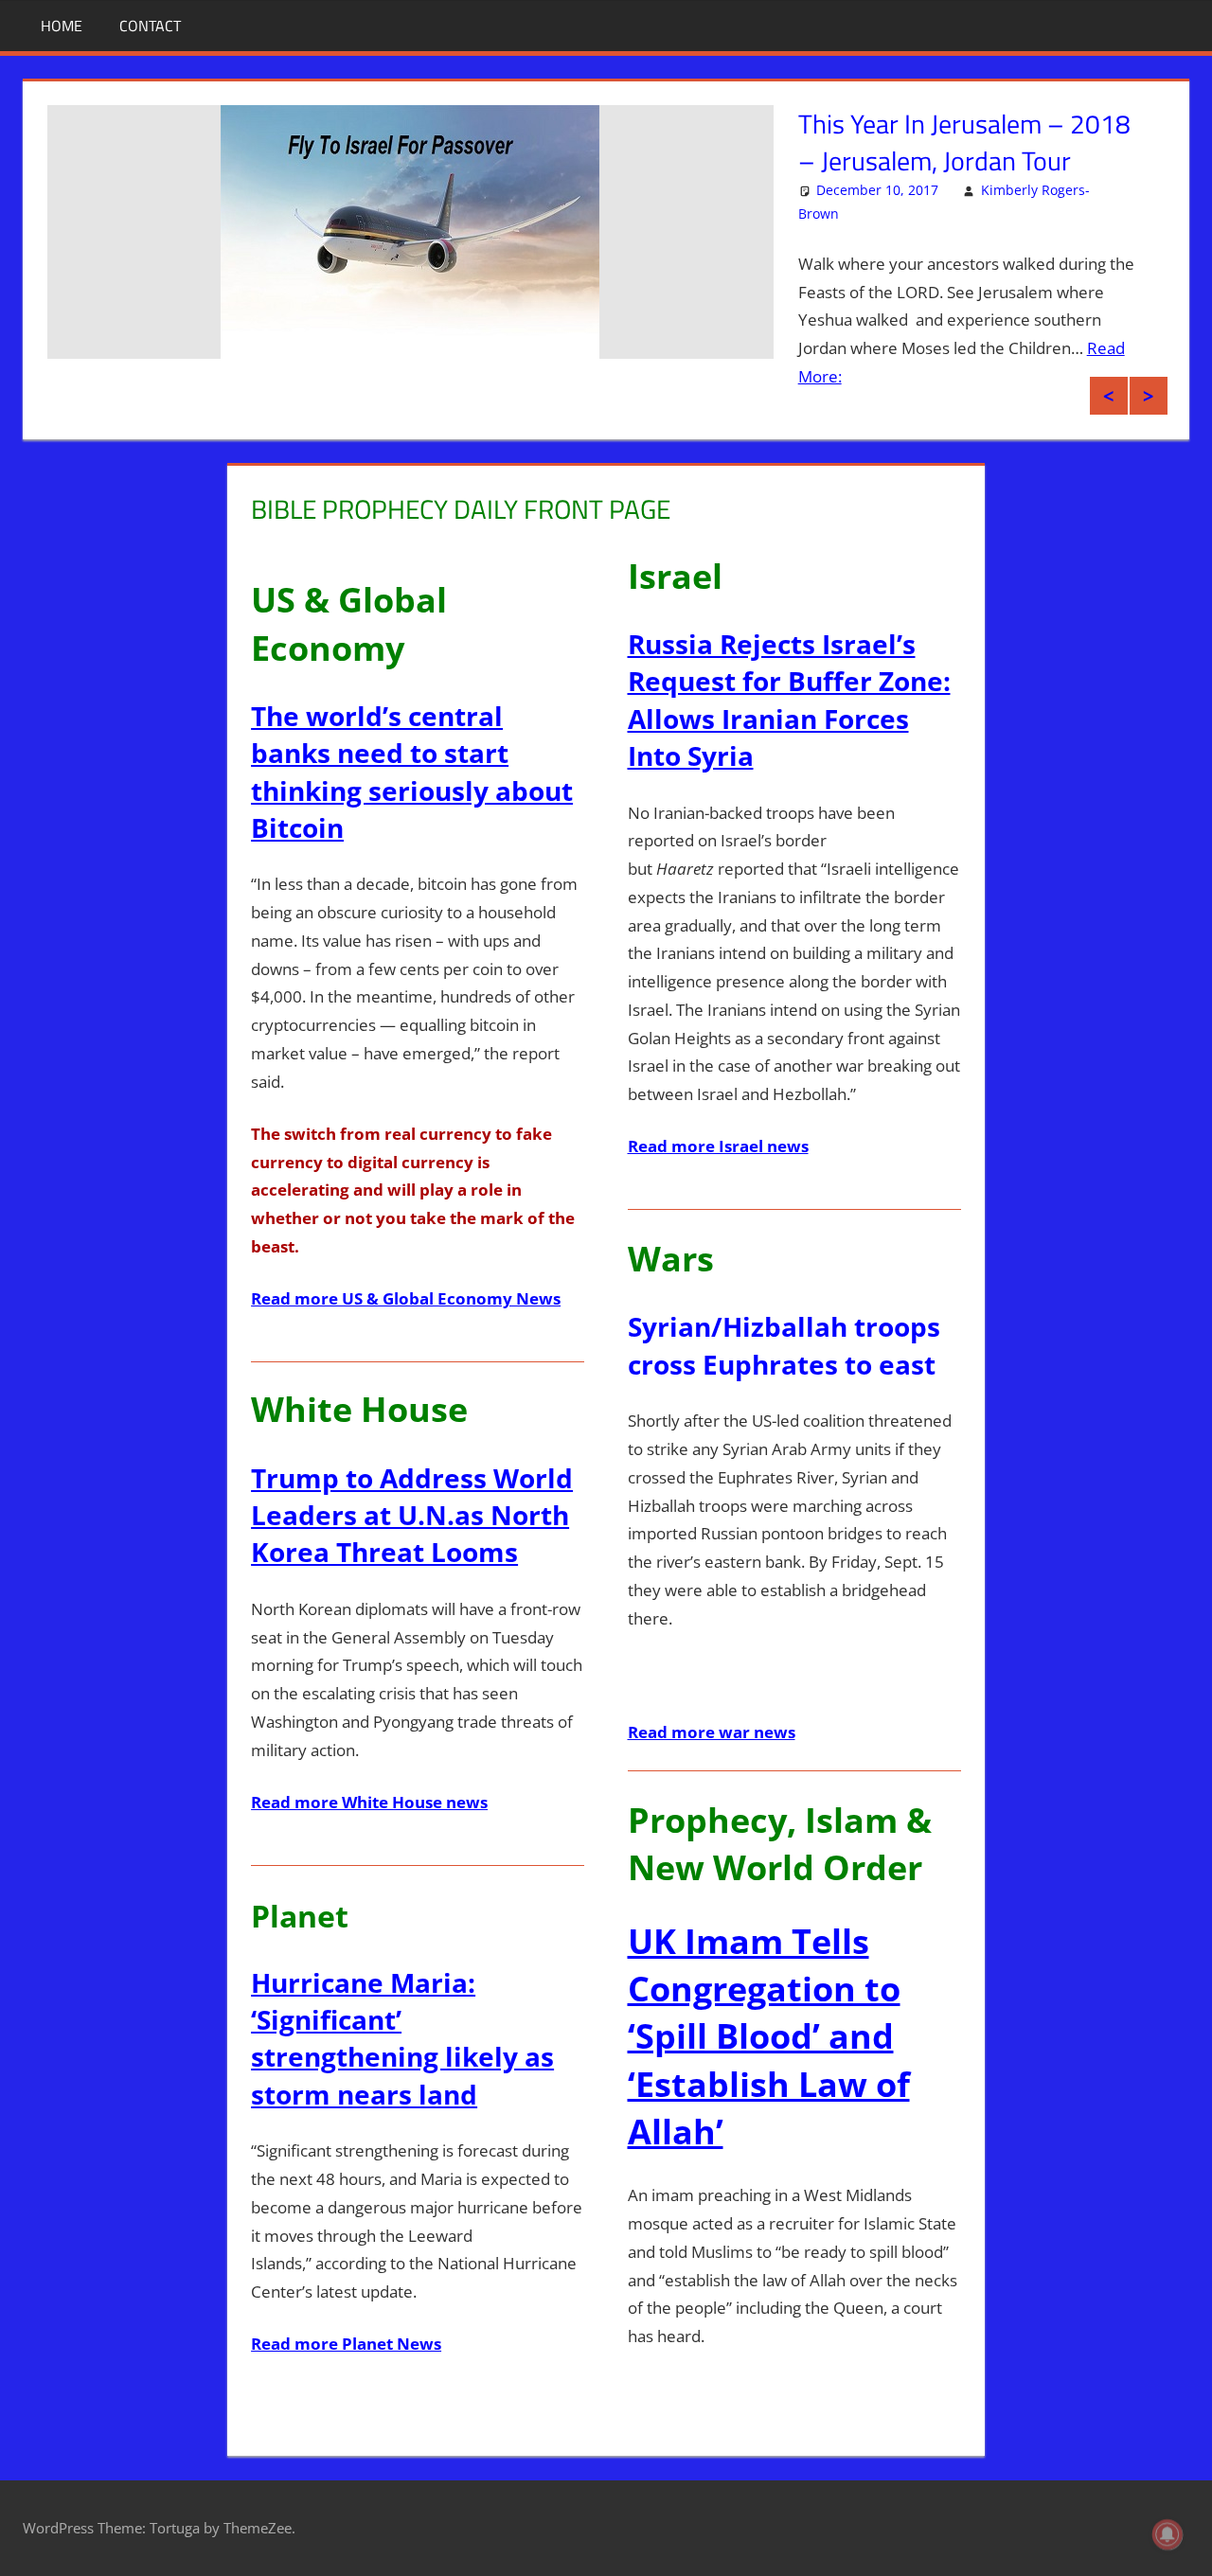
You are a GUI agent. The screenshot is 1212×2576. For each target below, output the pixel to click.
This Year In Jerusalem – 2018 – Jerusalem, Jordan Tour (964, 142)
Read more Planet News (346, 2344)
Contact (150, 26)
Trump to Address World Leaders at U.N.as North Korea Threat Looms (412, 1515)
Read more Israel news (718, 1146)
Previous (1109, 396)
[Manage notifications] (1167, 2534)
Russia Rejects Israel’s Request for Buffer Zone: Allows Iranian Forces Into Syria (789, 700)
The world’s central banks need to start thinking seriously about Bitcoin (412, 772)
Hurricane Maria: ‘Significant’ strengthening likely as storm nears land (402, 2038)
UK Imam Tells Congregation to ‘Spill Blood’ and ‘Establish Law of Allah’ (769, 2037)
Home (62, 26)
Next (1149, 396)
